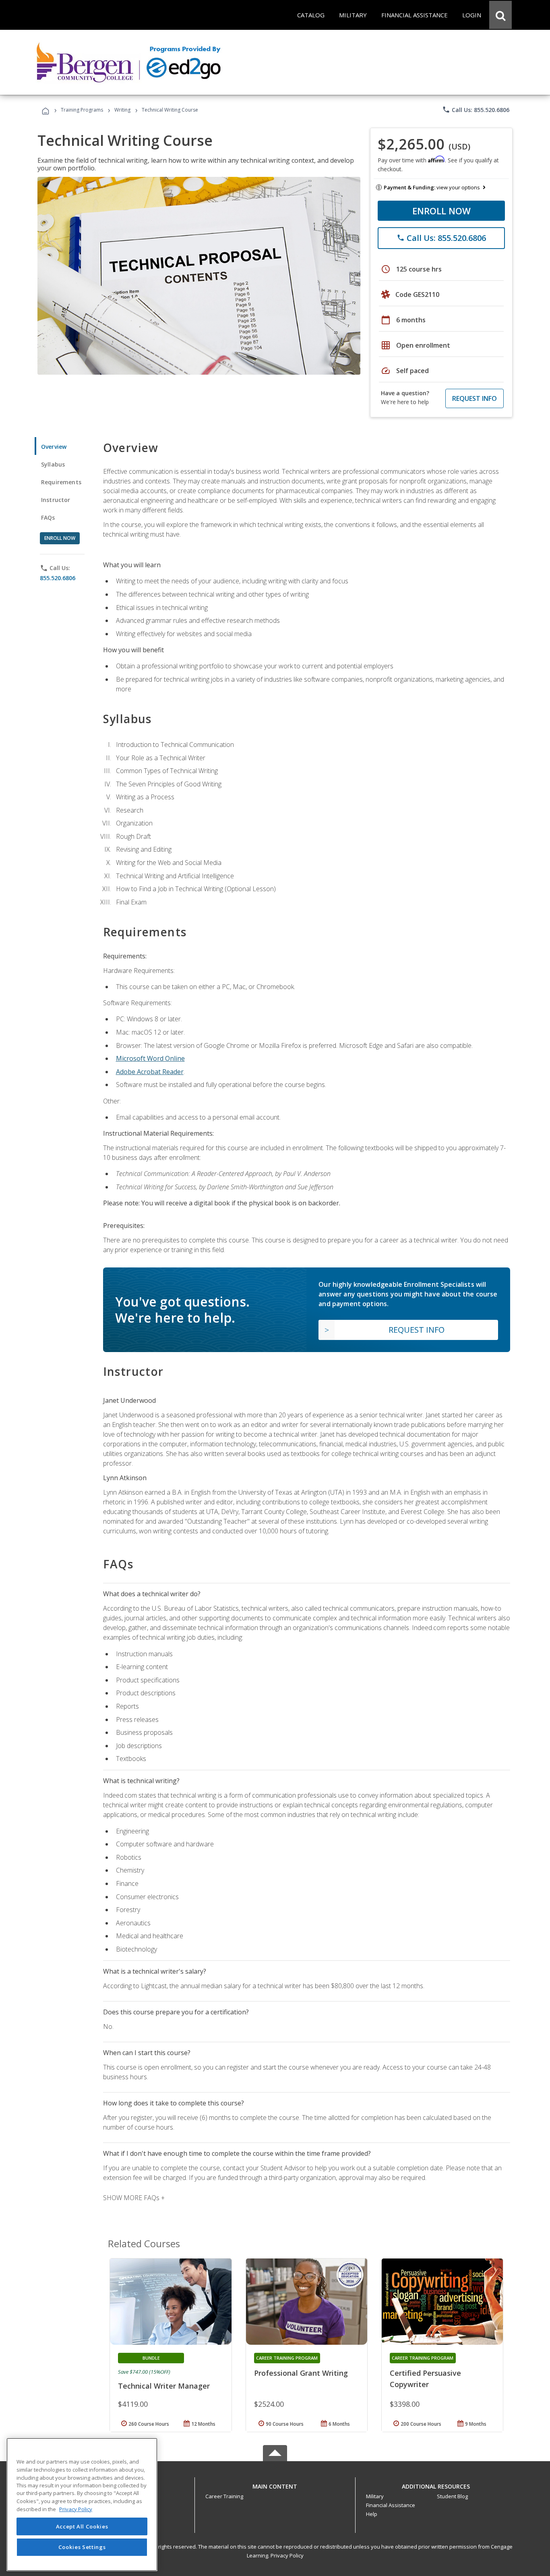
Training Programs (82, 110)
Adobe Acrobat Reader (150, 1072)
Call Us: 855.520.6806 (476, 110)
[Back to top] (275, 2484)
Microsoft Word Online (150, 1058)
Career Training (224, 2496)
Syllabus (53, 464)
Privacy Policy (287, 2555)
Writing (122, 110)
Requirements (61, 482)
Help (372, 2514)
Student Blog (452, 2496)
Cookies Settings (82, 2547)
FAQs (48, 517)
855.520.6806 (58, 578)
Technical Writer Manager (164, 2386)
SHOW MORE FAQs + (134, 2198)
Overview (54, 447)
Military (375, 2496)
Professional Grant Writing (301, 2373)
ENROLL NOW (441, 211)
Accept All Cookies (82, 2526)
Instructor (56, 500)
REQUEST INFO (475, 398)
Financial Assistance (391, 2505)
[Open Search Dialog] (500, 15)
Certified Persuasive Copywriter (425, 2379)
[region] (82, 2504)
